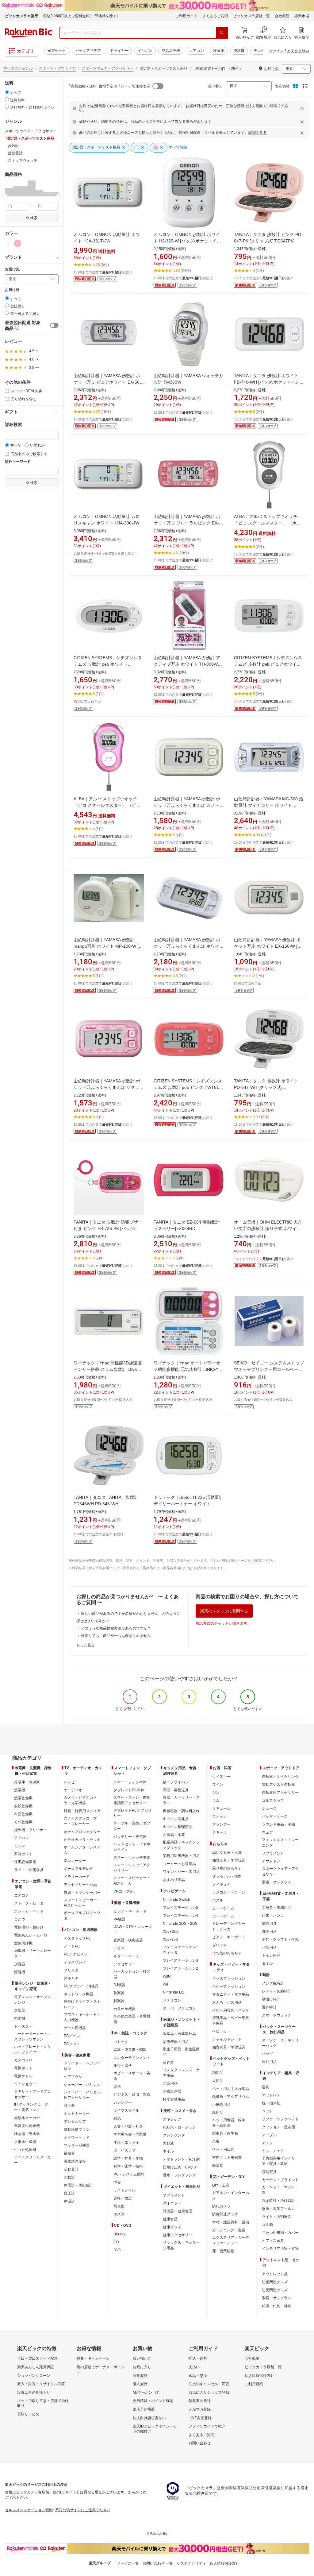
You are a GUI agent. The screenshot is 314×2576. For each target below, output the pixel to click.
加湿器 (20, 1964)
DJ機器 (119, 1985)
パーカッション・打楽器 (132, 1974)
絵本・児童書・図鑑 (130, 2050)
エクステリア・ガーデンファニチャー (231, 2240)
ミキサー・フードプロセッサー (33, 2094)
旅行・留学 (123, 2066)
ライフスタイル (126, 2110)
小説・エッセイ (126, 2142)
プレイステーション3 (180, 1960)
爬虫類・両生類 (225, 2133)
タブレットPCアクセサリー (133, 1813)
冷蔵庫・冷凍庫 (27, 1782)
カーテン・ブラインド (280, 2180)
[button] (9, 188)
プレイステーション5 (180, 1908)
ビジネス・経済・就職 (132, 2094)
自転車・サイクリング (280, 1777)
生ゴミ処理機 (25, 2150)
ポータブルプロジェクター (82, 1916)
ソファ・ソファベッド (280, 2119)
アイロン (21, 1838)
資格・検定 (123, 2198)
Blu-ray (119, 2234)
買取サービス (28, 2414)
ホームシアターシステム (82, 1850)
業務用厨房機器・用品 (181, 1856)
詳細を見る (258, 133)
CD (116, 2242)
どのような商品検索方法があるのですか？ (116, 1628)
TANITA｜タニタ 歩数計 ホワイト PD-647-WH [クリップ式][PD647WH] (266, 1087)
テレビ (259, 51)
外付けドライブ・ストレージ (82, 2004)
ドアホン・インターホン (231, 2195)
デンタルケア (75, 2122)
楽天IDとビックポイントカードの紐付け (157, 2429)
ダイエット (172, 2203)
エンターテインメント (132, 2058)
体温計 (69, 2201)
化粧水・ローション (179, 2127)
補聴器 (69, 2153)
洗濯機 (239, 51)
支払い (194, 2367)
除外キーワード (18, 462)
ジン (216, 1793)
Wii (165, 1984)
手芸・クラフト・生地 (280, 1940)
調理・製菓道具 (176, 1790)
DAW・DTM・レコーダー (133, 1929)
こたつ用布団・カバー (280, 2233)
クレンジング (174, 2135)
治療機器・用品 (176, 2042)
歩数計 (69, 2177)
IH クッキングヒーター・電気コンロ (31, 2107)
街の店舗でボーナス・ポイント (101, 2369)
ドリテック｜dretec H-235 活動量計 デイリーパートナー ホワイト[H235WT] (188, 1504)
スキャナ (71, 1978)
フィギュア (221, 1884)
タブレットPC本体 (129, 1790)
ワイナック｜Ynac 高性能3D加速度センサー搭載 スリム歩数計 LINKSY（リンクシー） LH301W (108, 1369)
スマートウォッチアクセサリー (132, 1868)
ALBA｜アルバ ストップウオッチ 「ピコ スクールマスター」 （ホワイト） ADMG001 (267, 523)
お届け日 (12, 290)
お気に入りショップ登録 (209, 2392)
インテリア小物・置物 (280, 2249)
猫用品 (218, 2073)
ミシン (20, 1846)
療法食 (218, 2165)
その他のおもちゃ (227, 1953)
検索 (34, 218)
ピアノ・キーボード (130, 1911)
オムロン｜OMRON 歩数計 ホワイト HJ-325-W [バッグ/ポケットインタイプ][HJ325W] (187, 241)
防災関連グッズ (225, 2214)
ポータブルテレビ (78, 1869)
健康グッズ (172, 2227)
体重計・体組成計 (78, 2185)
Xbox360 (170, 1940)
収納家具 (269, 2172)
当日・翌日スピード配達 (37, 2358)
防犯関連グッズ (275, 2282)
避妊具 (168, 2063)
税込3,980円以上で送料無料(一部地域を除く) (80, 16)
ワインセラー (25, 2084)
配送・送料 (198, 2358)
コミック (121, 2042)
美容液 (168, 2143)
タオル (267, 1963)
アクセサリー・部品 (80, 1885)
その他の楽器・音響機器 (132, 2019)
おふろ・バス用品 (227, 2002)
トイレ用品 (271, 1955)
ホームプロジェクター (82, 1832)
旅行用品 (269, 2062)
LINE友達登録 (200, 2418)
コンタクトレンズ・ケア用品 (181, 2073)
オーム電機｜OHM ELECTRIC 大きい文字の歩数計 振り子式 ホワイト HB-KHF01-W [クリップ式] (268, 1228)
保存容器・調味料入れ (181, 1811)
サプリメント (174, 2195)
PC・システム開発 (129, 2174)
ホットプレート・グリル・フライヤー (33, 2049)
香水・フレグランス (179, 2175)
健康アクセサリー (178, 2235)
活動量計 (71, 2169)
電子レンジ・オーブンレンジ (33, 2000)
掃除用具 (269, 1924)
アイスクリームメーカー (33, 2160)
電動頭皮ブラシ (77, 2129)
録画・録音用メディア (82, 1811)
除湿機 (20, 1972)
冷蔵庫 (219, 51)
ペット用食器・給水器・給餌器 (229, 2123)
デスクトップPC (77, 1938)
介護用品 (170, 2083)
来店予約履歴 (144, 2409)
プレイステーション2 (180, 1968)
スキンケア (172, 2119)
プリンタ (71, 1970)
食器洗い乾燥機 (27, 2126)
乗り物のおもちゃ (227, 1868)
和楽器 (119, 2001)
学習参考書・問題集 (130, 2134)
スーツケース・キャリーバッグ (280, 2043)
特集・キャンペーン (93, 2358)
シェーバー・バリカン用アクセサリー (82, 2095)
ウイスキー (221, 1777)
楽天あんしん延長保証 (36, 2367)
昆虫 (216, 2141)
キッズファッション (229, 1978)
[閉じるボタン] (303, 108)
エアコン (197, 51)
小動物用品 (221, 2105)
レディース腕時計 (277, 1991)
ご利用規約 (254, 2384)
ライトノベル (124, 2190)
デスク (267, 2143)
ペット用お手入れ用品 (231, 2089)
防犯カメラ (221, 2206)
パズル (218, 1900)
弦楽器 (119, 1993)
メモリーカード (77, 1877)
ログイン (276, 51)
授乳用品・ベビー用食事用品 (231, 2021)
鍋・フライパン (176, 1782)
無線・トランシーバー (82, 1893)
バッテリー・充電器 (130, 1837)
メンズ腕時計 (273, 1983)
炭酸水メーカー (27, 2118)
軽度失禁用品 (174, 2099)
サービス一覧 (128, 2563)
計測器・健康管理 (178, 2211)
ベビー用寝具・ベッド (231, 2010)
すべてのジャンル (18, 68)
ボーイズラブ (124, 2150)
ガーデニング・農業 (229, 2230)
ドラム (119, 1948)
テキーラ (220, 1832)
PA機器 (119, 1919)
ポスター (121, 2214)
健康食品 (170, 2219)
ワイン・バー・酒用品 (181, 1872)
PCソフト (72, 2044)
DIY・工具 (221, 2185)
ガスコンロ (23, 2060)
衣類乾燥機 (23, 1806)
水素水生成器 (25, 2142)
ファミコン (172, 2000)
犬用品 (218, 2081)
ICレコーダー (75, 1861)
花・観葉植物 (223, 2251)
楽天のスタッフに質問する (224, 1611)
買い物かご (142, 2358)
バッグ (267, 2054)
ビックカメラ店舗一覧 (251, 16)
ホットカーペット (29, 1911)
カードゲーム (223, 1908)
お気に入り (142, 2367)
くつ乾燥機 (23, 1822)
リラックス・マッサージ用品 (181, 2245)
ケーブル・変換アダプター (132, 1826)
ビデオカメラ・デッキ (82, 1840)
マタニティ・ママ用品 (231, 1994)
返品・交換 (198, 2376)
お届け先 (12, 269)
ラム (216, 1800)
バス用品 (269, 1947)
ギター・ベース (126, 1956)
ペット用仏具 (223, 2149)
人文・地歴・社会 (128, 2126)
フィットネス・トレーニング (280, 1843)
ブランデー (221, 1824)
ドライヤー (119, 51)
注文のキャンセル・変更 (209, 2384)
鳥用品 (218, 2113)
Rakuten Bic (29, 33)
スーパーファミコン (179, 2008)
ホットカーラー (77, 2114)
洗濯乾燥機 (23, 1798)
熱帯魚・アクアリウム (231, 2097)
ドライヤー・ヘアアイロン (82, 2066)
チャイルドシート (227, 2039)
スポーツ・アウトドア (57, 68)
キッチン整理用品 (178, 1827)
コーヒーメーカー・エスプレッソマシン (33, 2036)
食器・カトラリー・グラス (181, 1800)
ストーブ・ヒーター (31, 1903)
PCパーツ (72, 2036)
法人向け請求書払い (149, 2418)
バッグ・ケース (275, 1816)
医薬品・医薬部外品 (179, 2034)
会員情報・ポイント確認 (153, 2401)
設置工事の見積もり (34, 2392)
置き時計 (269, 2007)
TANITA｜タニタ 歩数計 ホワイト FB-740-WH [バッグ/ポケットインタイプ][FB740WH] (269, 382)
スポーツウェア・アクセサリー (108, 68)
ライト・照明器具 (29, 1870)
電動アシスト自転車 (278, 1785)
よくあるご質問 (215, 16)
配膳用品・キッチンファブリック (181, 1845)
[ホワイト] (9, 243)
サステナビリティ (191, 2563)
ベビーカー (221, 2031)
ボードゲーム (223, 1916)
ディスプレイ (75, 1962)
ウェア (267, 1832)
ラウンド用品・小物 (278, 1824)
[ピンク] (17, 243)
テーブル (269, 2135)
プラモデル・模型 (227, 1876)
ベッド (267, 2111)
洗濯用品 (269, 1932)
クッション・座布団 (278, 2127)
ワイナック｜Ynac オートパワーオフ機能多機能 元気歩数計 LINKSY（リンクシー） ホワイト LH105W (187, 1369)
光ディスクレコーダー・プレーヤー (80, 1821)
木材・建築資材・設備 (231, 2222)
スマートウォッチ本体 (132, 1858)
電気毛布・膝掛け (29, 1927)
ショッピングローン (34, 2376)
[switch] (54, 325)
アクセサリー (124, 1964)
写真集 (119, 2206)
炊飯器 (20, 2010)
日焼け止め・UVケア (180, 2167)
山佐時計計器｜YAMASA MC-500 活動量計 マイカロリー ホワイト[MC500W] (269, 805)
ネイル (168, 2151)
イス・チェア (273, 2151)
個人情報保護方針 (259, 2376)
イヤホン (145, 51)
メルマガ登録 (200, 2409)
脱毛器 (69, 2106)
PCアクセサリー (77, 1954)
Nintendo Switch (176, 1900)
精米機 (20, 2018)
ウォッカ (220, 1816)
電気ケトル (23, 2076)
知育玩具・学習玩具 (229, 1860)
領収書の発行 (200, 2401)
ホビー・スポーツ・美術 (132, 2076)
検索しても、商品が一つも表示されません (116, 1636)
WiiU (167, 1976)
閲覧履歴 (140, 2376)
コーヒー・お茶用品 (179, 1864)
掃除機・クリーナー (31, 1830)
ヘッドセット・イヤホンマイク (132, 1847)
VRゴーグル (123, 1891)
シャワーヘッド (77, 2137)
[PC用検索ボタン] (222, 33)
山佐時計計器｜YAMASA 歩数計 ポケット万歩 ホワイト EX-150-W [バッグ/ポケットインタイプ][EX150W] (268, 946)
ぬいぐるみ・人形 (227, 1852)
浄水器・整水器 (27, 2134)
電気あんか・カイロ (31, 1935)
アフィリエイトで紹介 (207, 2426)
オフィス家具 (273, 2241)
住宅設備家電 (25, 1862)
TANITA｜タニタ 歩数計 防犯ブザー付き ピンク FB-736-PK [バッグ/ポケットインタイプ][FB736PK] (108, 1228)
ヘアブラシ (73, 2077)
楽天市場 (302, 16)
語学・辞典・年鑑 (128, 2158)
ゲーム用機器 (75, 2028)
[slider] (5, 196)
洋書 (117, 2182)
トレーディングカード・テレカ (229, 1926)
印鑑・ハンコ (273, 1916)
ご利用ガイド (186, 16)
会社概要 (282, 16)
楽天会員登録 (298, 51)
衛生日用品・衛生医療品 (181, 2052)
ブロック (220, 1945)
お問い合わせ (200, 2443)
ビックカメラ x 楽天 (22, 16)
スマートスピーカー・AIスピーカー (82, 1903)
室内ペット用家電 (227, 2157)
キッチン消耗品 (176, 1819)
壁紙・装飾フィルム (278, 2209)
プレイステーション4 (180, 1916)
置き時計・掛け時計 (278, 2201)
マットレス (271, 2095)
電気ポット (23, 2068)
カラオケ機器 (124, 2009)
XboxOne (171, 1932)
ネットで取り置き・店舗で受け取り (43, 2403)
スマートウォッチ (277, 2015)
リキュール (221, 1808)
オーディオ (73, 1790)
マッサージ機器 (77, 2145)
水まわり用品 (174, 1880)
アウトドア (271, 1861)
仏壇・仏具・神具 (277, 2306)
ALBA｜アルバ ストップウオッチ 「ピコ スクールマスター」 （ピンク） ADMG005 (107, 805)
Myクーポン (143, 2392)
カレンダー (123, 2102)
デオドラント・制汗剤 (181, 2159)
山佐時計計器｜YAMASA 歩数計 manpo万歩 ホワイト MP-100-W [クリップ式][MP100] (108, 946)
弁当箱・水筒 (174, 1835)
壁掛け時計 (271, 1999)
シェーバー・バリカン (82, 2085)
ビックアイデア (88, 51)
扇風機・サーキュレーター (33, 1953)
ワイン (218, 1785)
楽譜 (117, 2087)
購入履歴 (140, 2384)
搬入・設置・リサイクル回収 (41, 2384)
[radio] (7, 92)
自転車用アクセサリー (280, 1793)
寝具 (266, 2087)
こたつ (20, 1919)
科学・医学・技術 (128, 2166)
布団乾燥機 (23, 1814)
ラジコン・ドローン (229, 1892)
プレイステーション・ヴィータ (181, 1950)
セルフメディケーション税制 (29, 2510)
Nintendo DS (174, 1992)
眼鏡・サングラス (277, 1882)
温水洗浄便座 (75, 2161)
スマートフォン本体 (130, 1782)
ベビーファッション (229, 1986)
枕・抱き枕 (271, 2103)
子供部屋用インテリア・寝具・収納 (278, 2161)
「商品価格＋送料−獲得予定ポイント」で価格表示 (109, 86)
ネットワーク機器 (78, 1994)
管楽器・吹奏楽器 (128, 1940)
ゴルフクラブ (273, 1800)
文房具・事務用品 (277, 1908)
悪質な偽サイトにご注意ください (83, 2510)
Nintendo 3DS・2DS (180, 1924)
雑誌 (117, 2118)
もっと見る (86, 1645)
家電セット (57, 51)
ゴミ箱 (267, 2225)
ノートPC (72, 1946)
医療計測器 (172, 2091)
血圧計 (69, 2193)
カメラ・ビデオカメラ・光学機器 (80, 1800)
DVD (117, 2250)
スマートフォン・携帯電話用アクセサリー (132, 1800)
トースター (23, 2026)
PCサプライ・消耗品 (81, 1986)
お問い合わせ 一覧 (158, 2563)
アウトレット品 (275, 2274)
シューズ (269, 1808)
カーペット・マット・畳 (280, 2190)
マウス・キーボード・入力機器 (82, 2017)
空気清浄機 (171, 51)
